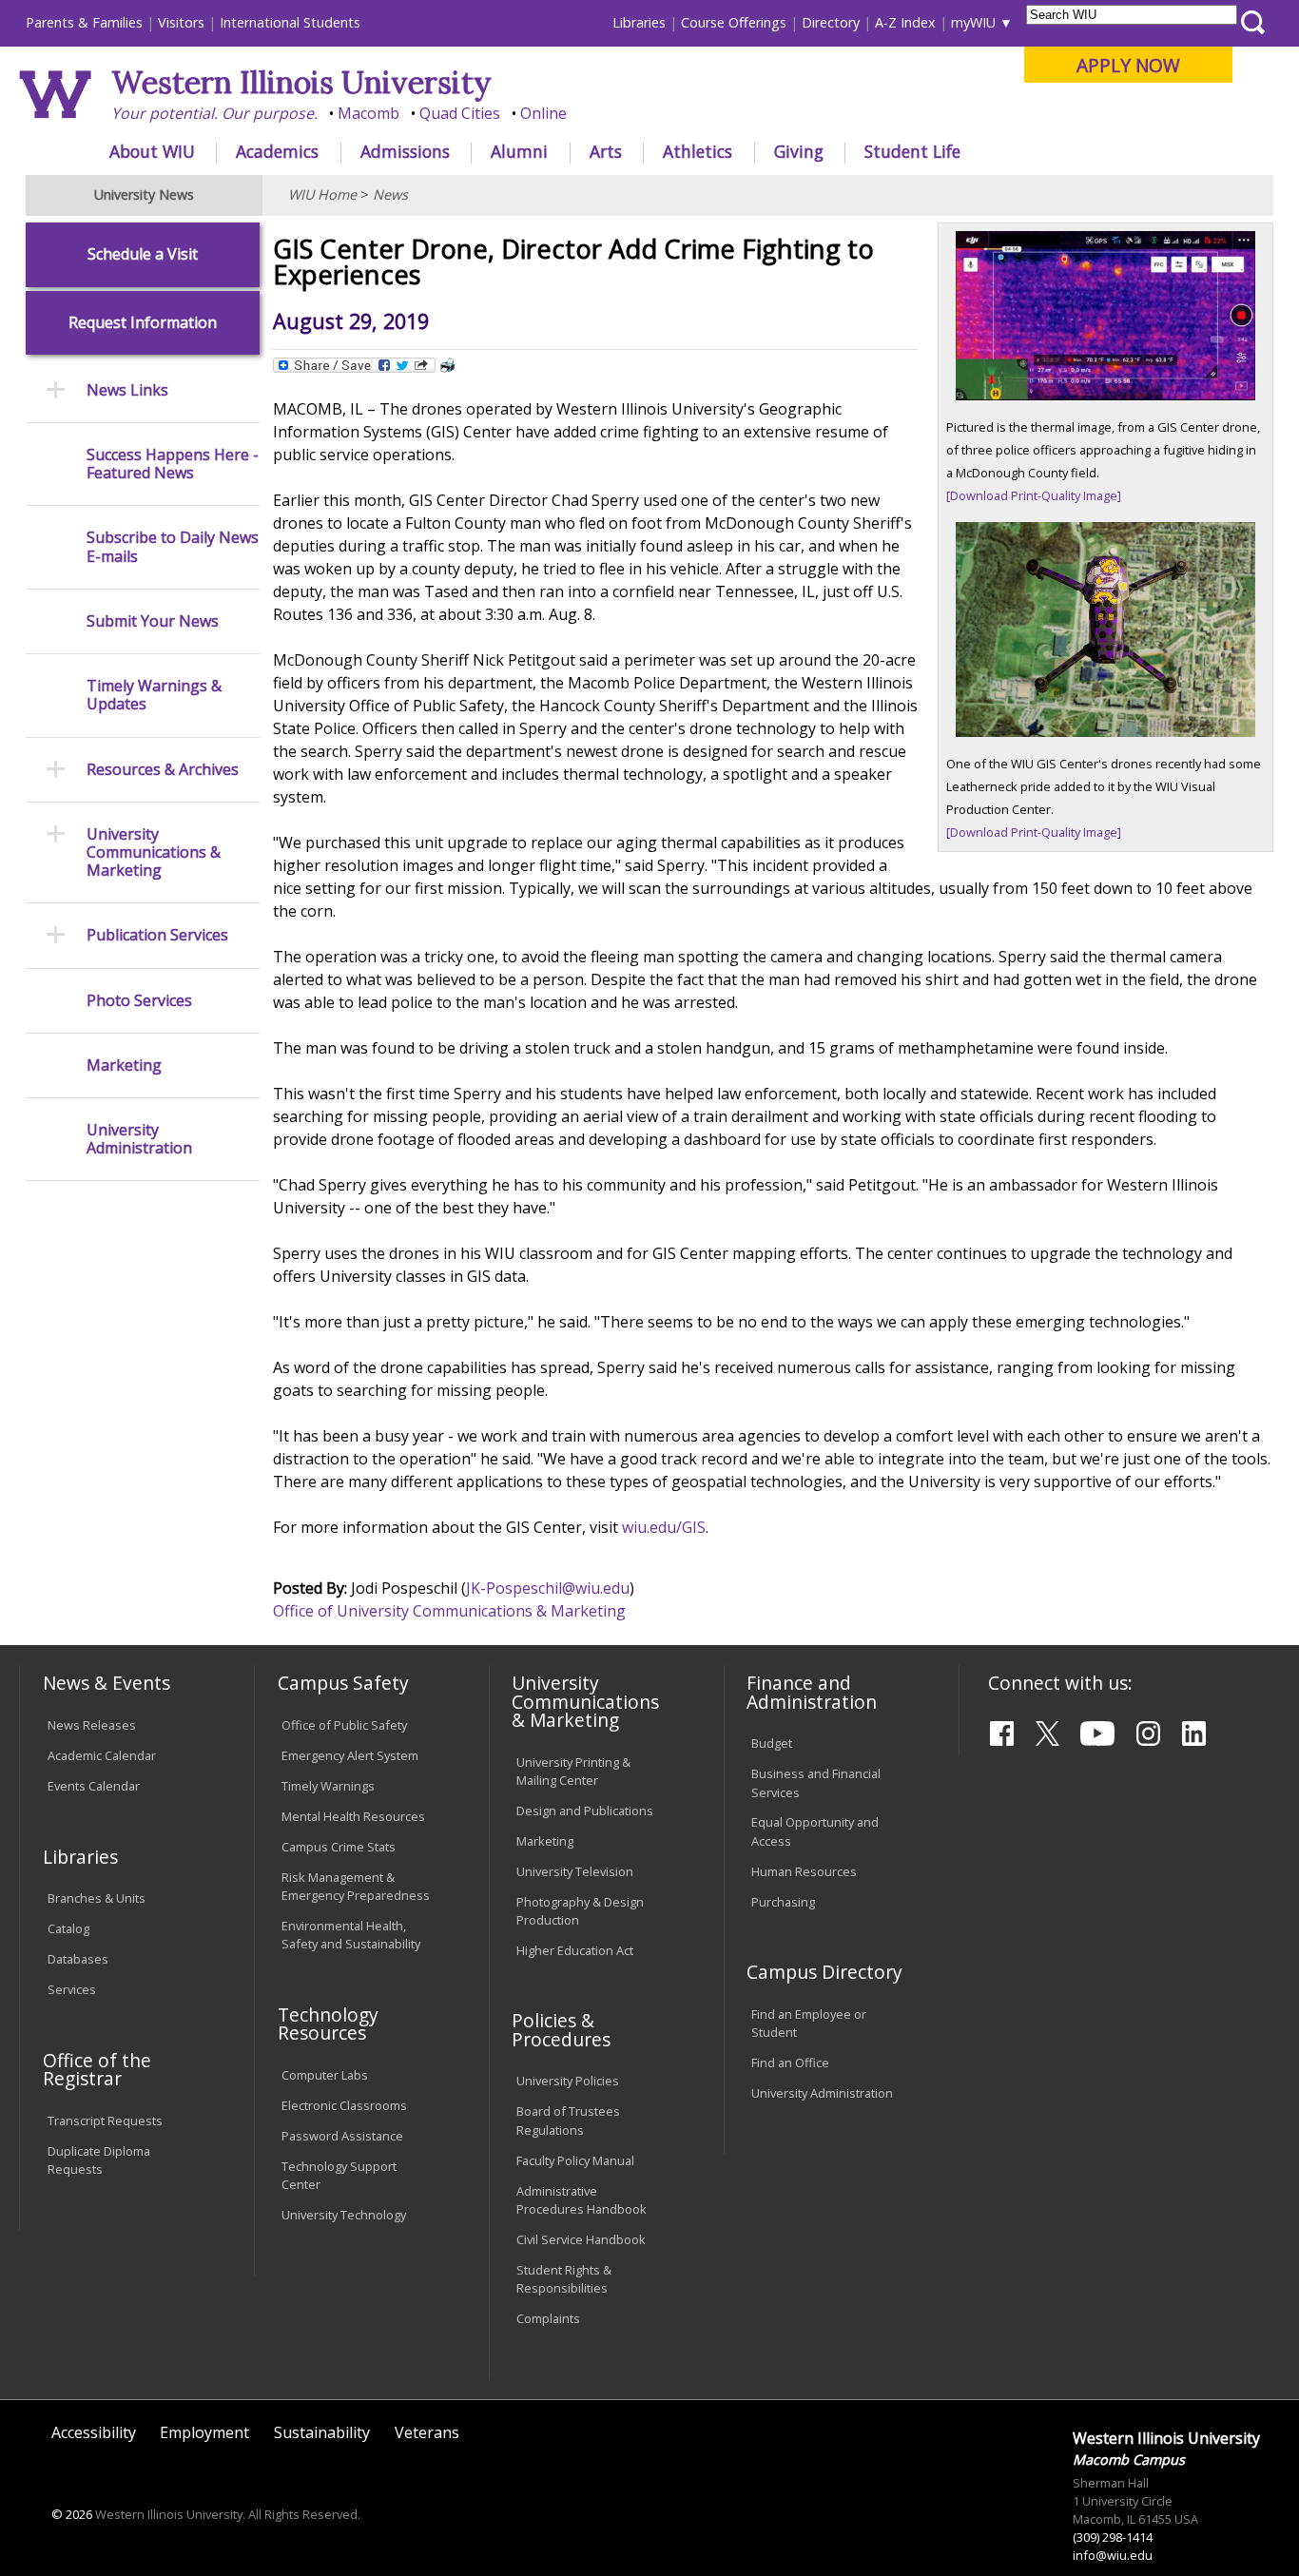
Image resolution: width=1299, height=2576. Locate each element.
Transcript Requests (105, 2121)
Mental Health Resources (353, 1816)
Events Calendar (94, 1786)
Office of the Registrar (97, 2069)
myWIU (973, 22)
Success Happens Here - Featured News (173, 464)
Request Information (143, 323)
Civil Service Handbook (581, 2239)
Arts (606, 151)
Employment (204, 2432)
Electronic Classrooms (344, 2105)
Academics (277, 151)
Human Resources (804, 1871)
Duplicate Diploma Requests (99, 2160)
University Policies (568, 2081)
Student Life (912, 151)
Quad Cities (460, 113)
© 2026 (72, 2514)
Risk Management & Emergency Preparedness (356, 1886)
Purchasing (783, 1902)
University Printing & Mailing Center (573, 1771)
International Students (290, 22)
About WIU (152, 151)
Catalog (68, 1928)
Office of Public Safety (344, 1725)
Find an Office (790, 2063)
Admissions (405, 151)
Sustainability (322, 2432)
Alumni (519, 151)
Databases (78, 1959)
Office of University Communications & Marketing (449, 1611)
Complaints (548, 2318)
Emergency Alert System (350, 1755)
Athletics (698, 151)
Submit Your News (153, 621)
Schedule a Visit (143, 254)
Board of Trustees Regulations (568, 2120)
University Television (575, 1871)
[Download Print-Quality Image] (1034, 495)
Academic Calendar (102, 1755)
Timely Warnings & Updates (154, 695)
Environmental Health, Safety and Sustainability (351, 1935)
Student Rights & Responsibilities (564, 2279)
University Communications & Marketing (154, 853)
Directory (831, 22)
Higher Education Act (575, 1950)
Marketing (124, 1065)
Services (72, 1989)
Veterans (427, 2432)
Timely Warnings (328, 1786)
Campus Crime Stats (339, 1847)
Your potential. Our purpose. (214, 113)
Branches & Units (97, 1898)
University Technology (344, 2215)
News (390, 194)
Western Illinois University (301, 82)
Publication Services (157, 935)
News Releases (92, 1725)
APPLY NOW (1128, 65)
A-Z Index (905, 22)
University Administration (139, 1139)
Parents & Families (84, 22)
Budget (772, 1743)
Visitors (181, 22)
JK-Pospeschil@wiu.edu (548, 1588)
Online (543, 113)
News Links (127, 390)
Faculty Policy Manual (575, 2160)
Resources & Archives (163, 770)
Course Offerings (734, 22)
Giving (799, 151)
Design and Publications (585, 1811)
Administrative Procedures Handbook (582, 2200)
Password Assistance (342, 2136)
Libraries (639, 22)
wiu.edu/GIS (664, 1527)
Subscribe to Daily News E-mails (173, 547)
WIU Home (322, 194)
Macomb (368, 113)
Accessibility (94, 2432)
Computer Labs (325, 2075)
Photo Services (139, 1001)
